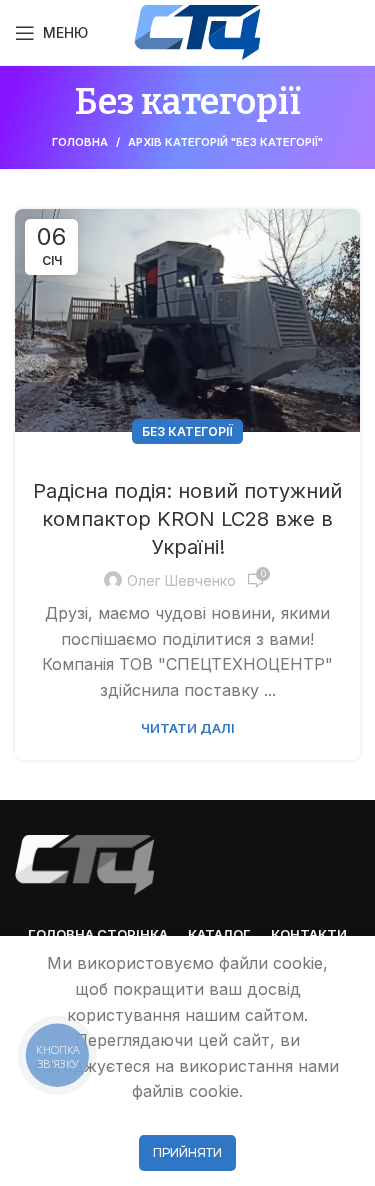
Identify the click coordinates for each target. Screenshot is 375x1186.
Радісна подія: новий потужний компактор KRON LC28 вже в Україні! (187, 519)
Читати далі (188, 728)
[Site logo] (197, 31)
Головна (80, 142)
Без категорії (187, 431)
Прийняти (187, 1152)
